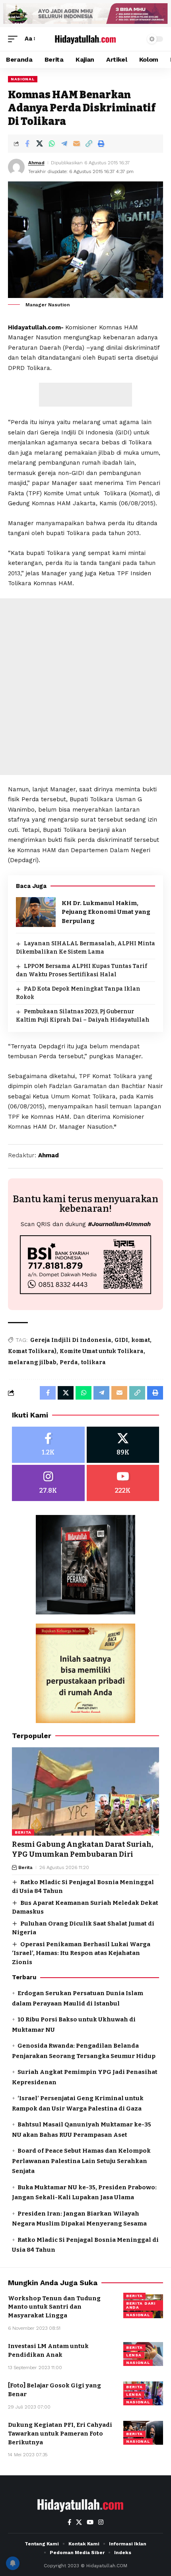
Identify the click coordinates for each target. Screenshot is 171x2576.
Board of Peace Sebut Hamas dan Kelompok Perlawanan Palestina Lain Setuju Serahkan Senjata (81, 2161)
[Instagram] (48, 1483)
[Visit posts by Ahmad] (16, 167)
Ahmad (36, 163)
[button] (15, 39)
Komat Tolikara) (32, 1351)
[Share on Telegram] (64, 144)
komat (141, 1340)
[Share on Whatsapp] (52, 144)
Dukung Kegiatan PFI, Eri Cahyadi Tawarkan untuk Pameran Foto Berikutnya (60, 2434)
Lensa (134, 2355)
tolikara (93, 1362)
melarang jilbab (32, 1362)
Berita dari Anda (141, 2305)
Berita (23, 1832)
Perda (69, 1362)
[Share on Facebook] (27, 144)
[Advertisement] (85, 395)
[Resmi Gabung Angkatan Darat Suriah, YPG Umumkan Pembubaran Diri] (85, 1791)
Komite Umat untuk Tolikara (102, 1351)
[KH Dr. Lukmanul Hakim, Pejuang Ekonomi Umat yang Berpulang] (36, 912)
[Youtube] (123, 1483)
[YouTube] (90, 2522)
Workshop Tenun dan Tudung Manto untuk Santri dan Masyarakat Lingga (54, 2307)
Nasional (23, 79)
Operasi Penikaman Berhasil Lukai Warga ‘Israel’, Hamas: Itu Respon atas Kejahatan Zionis (81, 1953)
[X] (123, 1445)
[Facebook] (48, 1445)
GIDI (121, 1340)
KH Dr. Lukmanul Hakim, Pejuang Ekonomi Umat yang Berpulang (106, 912)
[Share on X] (39, 144)
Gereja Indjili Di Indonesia (71, 1340)
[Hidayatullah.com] (85, 39)
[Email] (76, 144)
